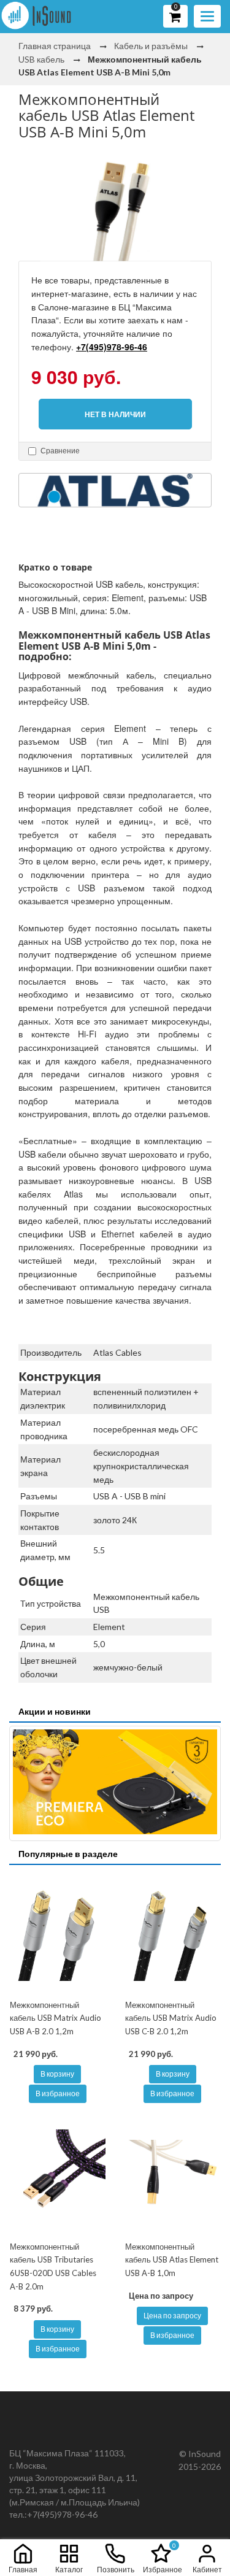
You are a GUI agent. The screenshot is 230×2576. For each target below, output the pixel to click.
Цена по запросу (172, 2316)
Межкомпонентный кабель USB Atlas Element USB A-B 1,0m (172, 2260)
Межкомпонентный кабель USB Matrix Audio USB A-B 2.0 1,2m (56, 2018)
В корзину (57, 2074)
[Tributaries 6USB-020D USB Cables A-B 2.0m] (58, 2175)
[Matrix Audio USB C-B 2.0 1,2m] (173, 1933)
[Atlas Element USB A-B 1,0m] (173, 2175)
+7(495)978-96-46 (112, 347)
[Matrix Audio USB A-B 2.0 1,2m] (58, 1933)
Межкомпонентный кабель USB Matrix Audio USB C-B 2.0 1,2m (171, 2018)
